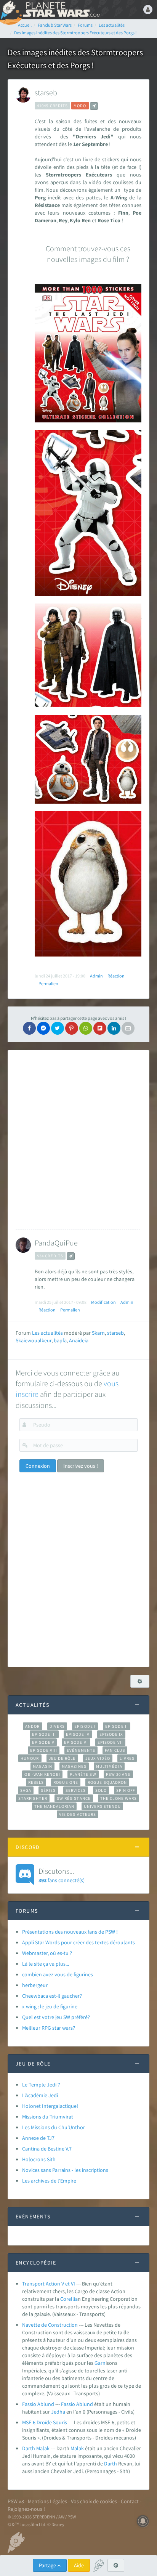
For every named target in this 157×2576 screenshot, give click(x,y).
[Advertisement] (78, 1140)
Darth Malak (36, 2448)
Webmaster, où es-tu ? (47, 1953)
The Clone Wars (119, 1798)
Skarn (98, 1333)
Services (76, 1790)
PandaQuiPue (56, 1243)
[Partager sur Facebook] (29, 1028)
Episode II (117, 1726)
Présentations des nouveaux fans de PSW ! (70, 1932)
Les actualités (47, 1333)
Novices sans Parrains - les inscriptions (65, 2170)
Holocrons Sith (39, 2159)
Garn (100, 2363)
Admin (96, 976)
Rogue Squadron (107, 1782)
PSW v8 (16, 2501)
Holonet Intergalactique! (50, 2106)
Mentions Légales (47, 2501)
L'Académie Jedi (40, 2095)
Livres (127, 1758)
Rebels (36, 1782)
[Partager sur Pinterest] (72, 1028)
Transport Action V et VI (49, 2284)
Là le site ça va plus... (46, 1964)
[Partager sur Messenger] (43, 1028)
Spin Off (126, 1790)
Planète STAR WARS (61, 10)
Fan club (115, 1750)
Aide (79, 2565)
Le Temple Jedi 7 (41, 2085)
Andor (32, 1726)
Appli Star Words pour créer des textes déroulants (78, 1942)
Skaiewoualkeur (34, 1340)
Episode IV (78, 1734)
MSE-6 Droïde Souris (45, 2422)
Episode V (43, 1742)
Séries (48, 1790)
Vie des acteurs (78, 1814)
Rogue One (66, 1782)
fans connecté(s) (62, 1875)
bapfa (60, 1340)
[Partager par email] (128, 1028)
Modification (103, 1302)
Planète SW (83, 1774)
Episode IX (111, 1734)
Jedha (58, 2412)
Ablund (85, 2404)
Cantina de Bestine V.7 (47, 2149)
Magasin (42, 1766)
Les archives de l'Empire (49, 2181)
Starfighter (33, 1798)
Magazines (74, 1766)
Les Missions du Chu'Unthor (54, 2127)
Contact (130, 2501)
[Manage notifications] (143, 2521)
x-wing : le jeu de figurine (50, 2006)
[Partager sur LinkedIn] (114, 1028)
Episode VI (76, 1742)
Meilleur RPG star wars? (49, 2028)
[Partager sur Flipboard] (100, 1028)
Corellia (69, 2299)
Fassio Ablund (38, 2404)
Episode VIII (44, 1750)
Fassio (68, 2404)
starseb (46, 92)
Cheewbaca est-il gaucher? (52, 1996)
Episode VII (110, 1742)
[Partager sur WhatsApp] (86, 1028)
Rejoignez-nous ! (26, 2509)
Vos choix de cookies (94, 2501)
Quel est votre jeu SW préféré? (56, 2017)
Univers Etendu (102, 1806)
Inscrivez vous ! (81, 1466)
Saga (26, 1790)
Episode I (85, 1726)
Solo (101, 1790)
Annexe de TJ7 (38, 2138)
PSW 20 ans (118, 1774)
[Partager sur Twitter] (58, 1028)
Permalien (48, 983)
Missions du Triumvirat (48, 2117)
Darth (111, 2464)
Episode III (44, 1734)
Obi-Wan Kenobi (42, 1774)
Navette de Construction (50, 2325)
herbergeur (35, 1985)
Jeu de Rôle (62, 1758)
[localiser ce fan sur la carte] (94, 106)
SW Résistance (74, 1798)
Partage (48, 2565)
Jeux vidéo (98, 1758)
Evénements (81, 1750)
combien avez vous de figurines (58, 1974)
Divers (57, 1726)
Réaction (116, 976)
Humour (30, 1758)
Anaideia (79, 1340)
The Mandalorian (54, 1806)
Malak (77, 2448)
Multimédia (109, 1766)
